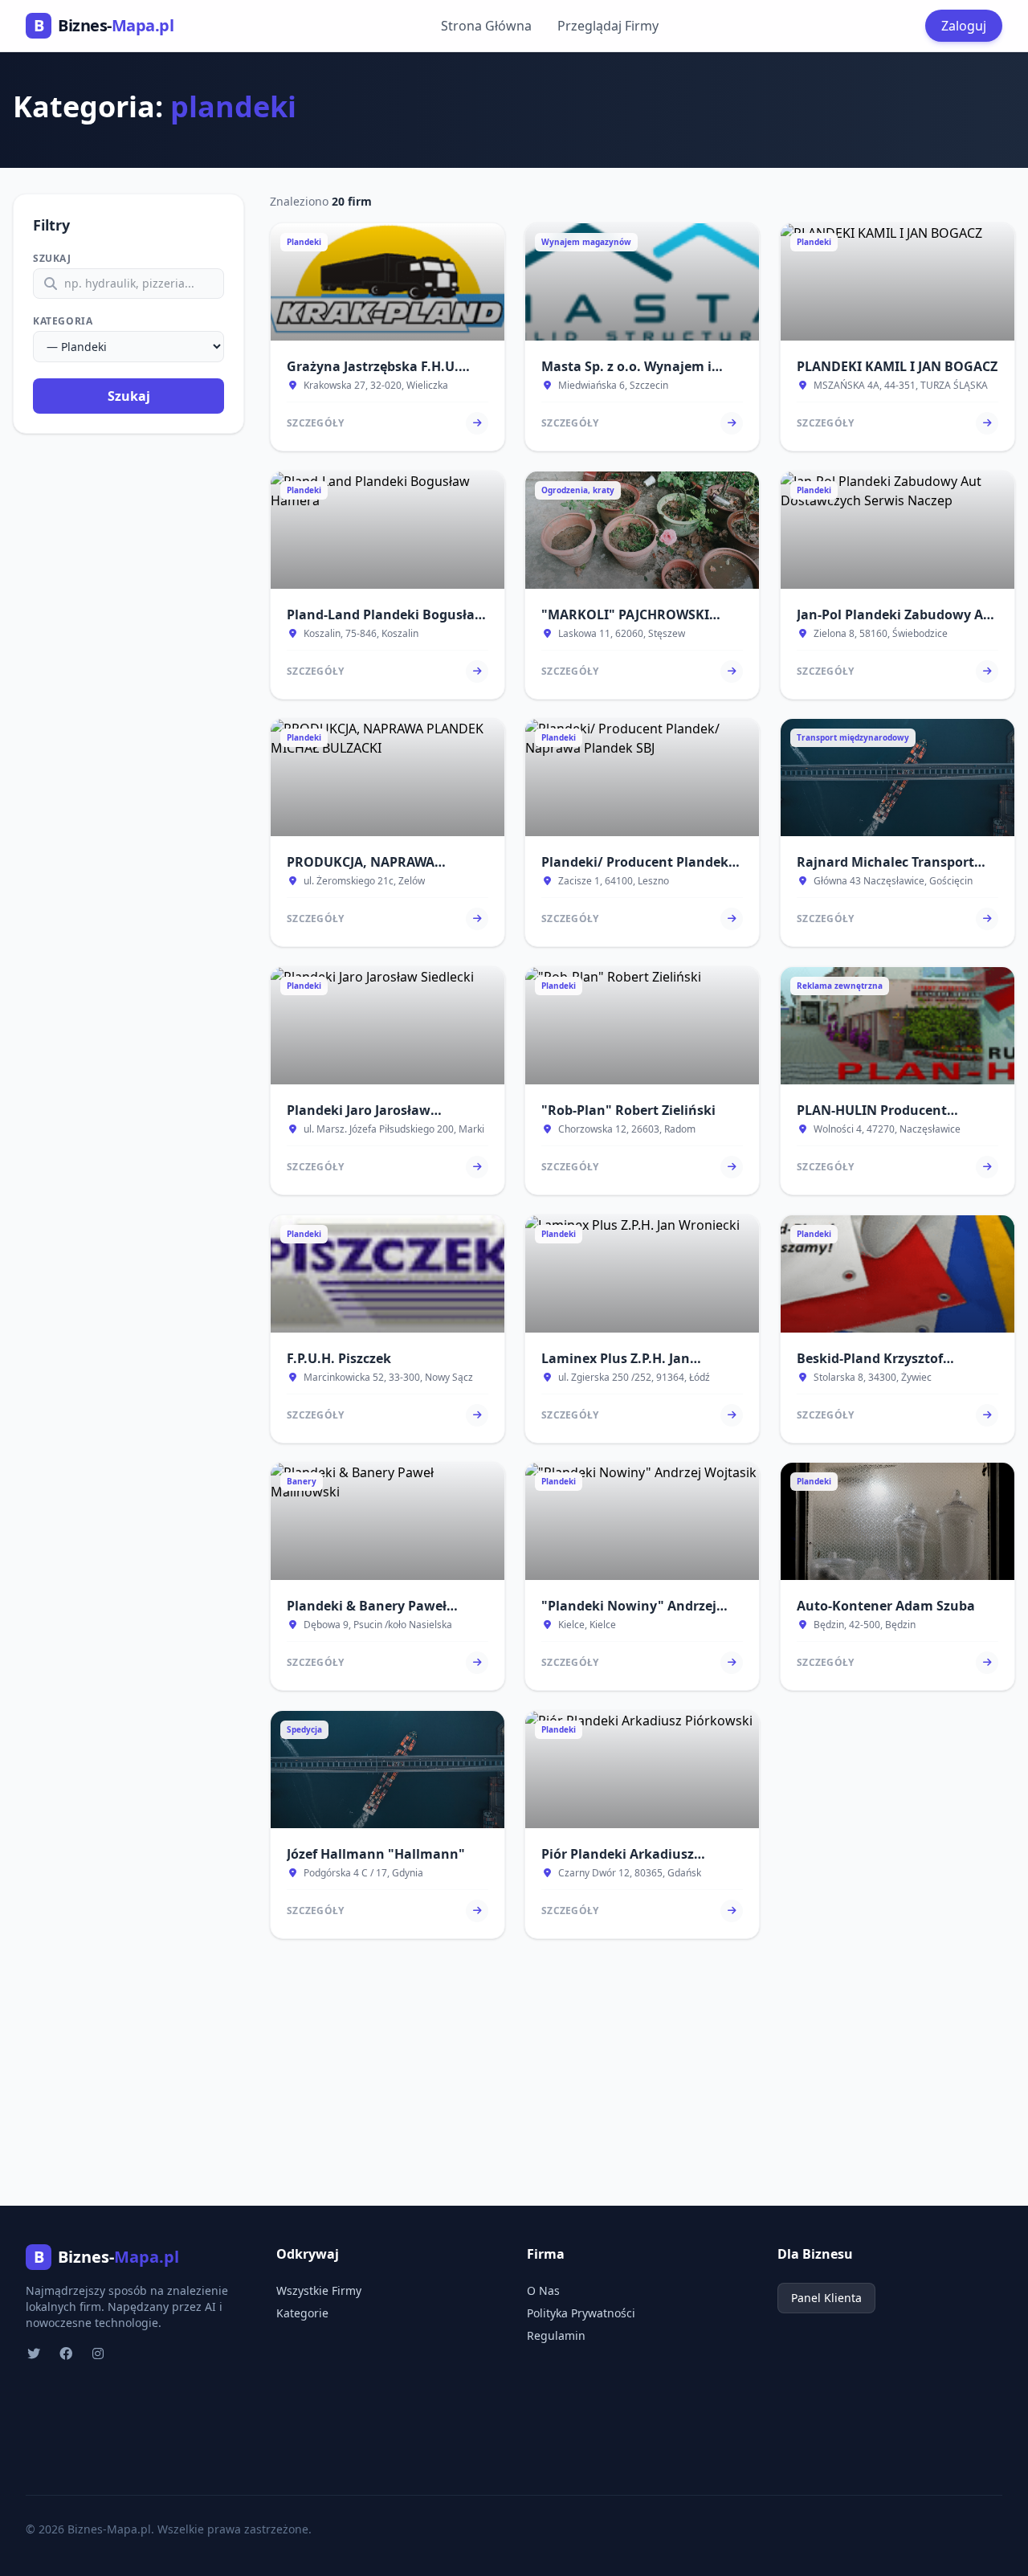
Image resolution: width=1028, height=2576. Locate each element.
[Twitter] (35, 2354)
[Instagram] (100, 2354)
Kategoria (63, 321)
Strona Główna (486, 26)
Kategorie (302, 2313)
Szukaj (52, 259)
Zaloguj (964, 26)
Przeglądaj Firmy (608, 26)
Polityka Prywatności (581, 2313)
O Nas (543, 2290)
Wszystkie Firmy (319, 2290)
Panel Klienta (826, 2298)
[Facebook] (67, 2354)
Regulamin (556, 2335)
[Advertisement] (514, 2060)
